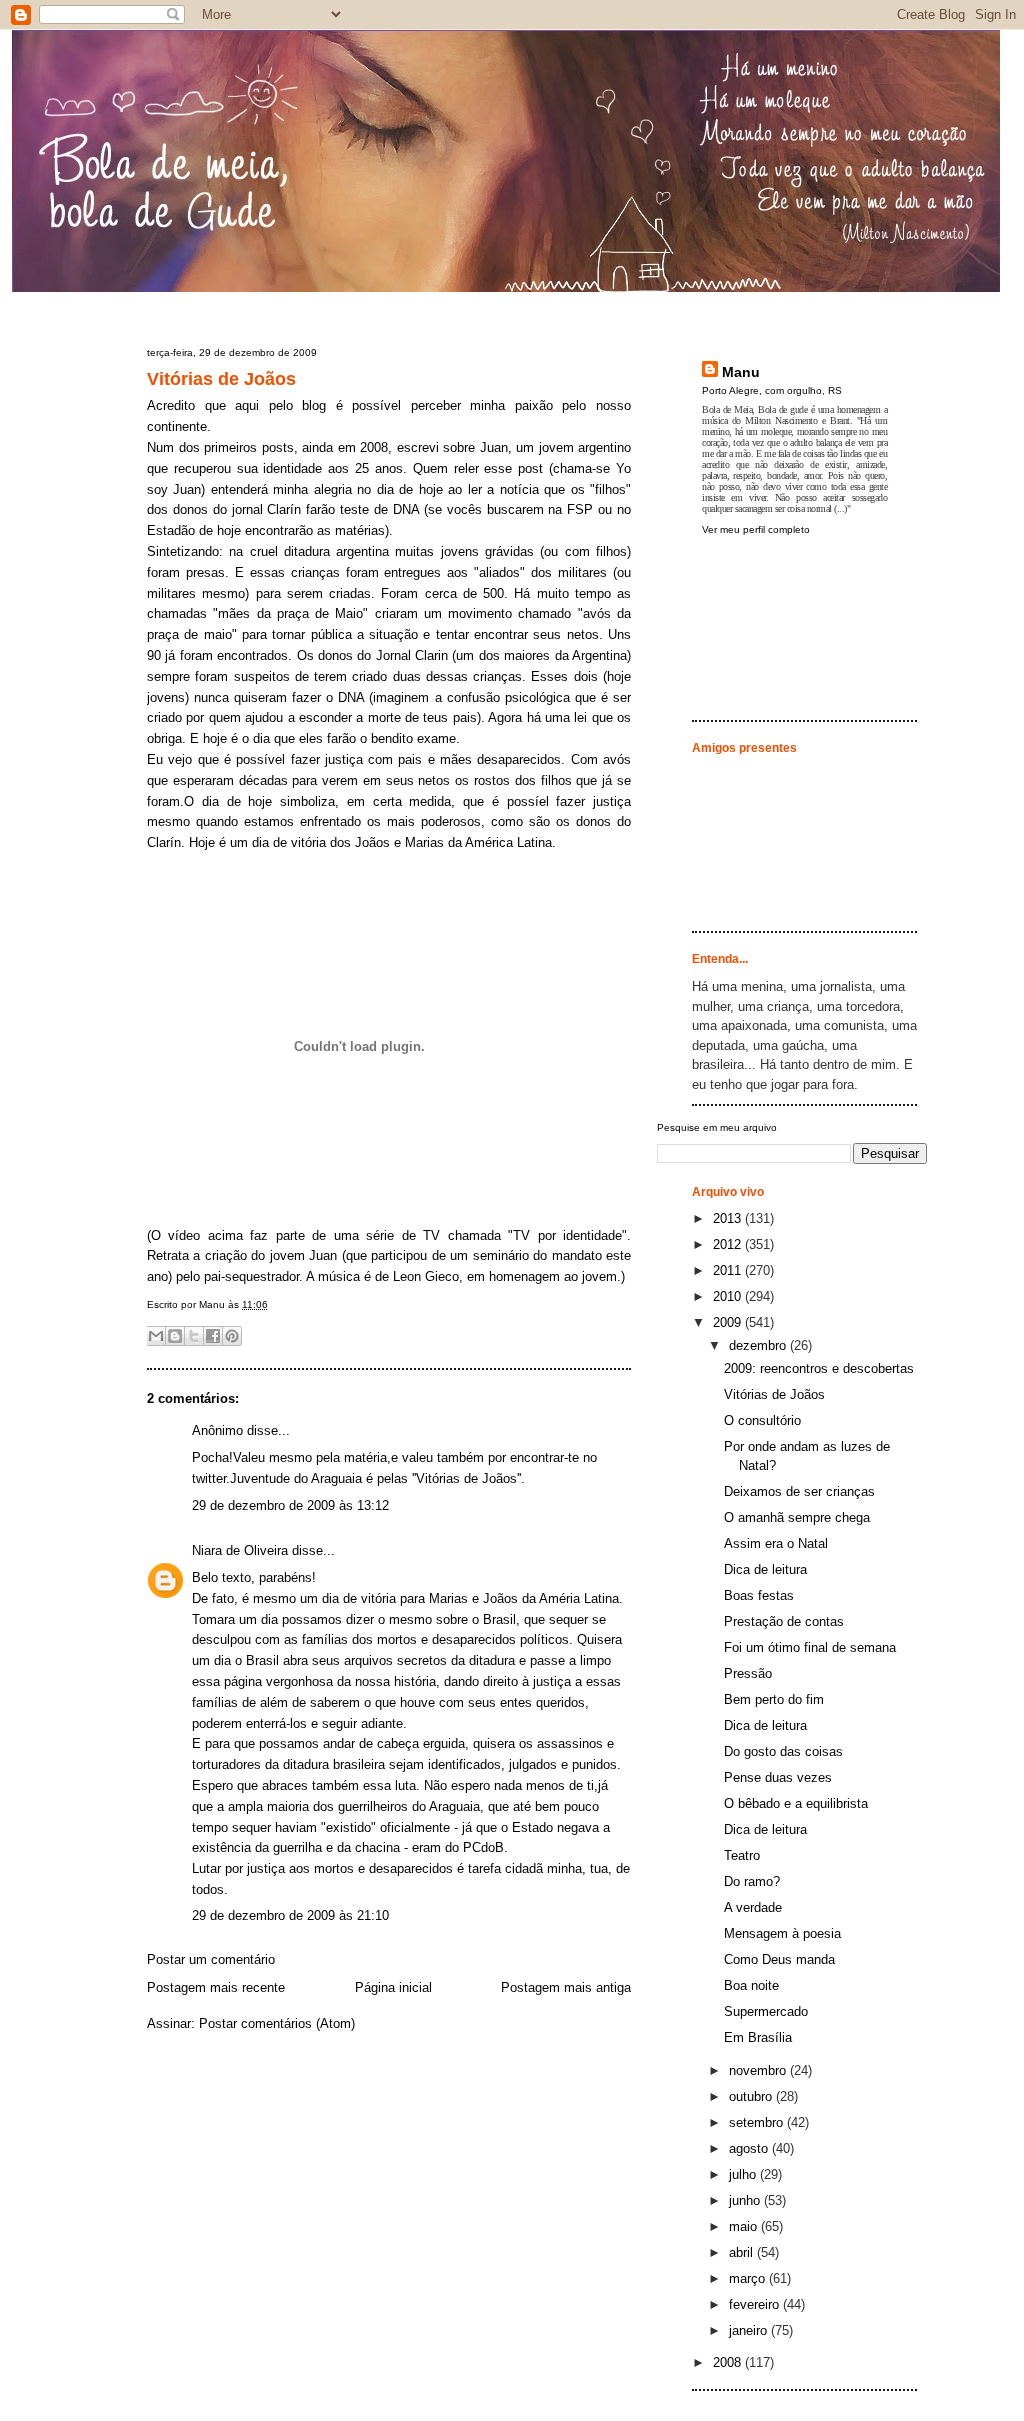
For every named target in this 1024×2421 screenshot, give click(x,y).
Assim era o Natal (776, 1543)
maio (745, 2226)
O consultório (762, 1420)
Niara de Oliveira (240, 1550)
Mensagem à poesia (782, 1933)
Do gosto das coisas (783, 1751)
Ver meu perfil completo (756, 529)
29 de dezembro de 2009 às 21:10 (290, 1915)
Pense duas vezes (778, 1777)
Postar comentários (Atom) (277, 2023)
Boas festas (759, 1595)
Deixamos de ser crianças (799, 1491)
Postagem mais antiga (566, 1987)
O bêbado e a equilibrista (796, 1803)
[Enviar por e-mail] (156, 1336)
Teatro (742, 1855)
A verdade (753, 1907)
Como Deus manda (779, 1959)
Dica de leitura (765, 1569)
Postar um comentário (211, 1959)
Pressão (748, 1673)
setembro (758, 2122)
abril (743, 2252)
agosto (750, 2148)
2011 (729, 1270)
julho (744, 2174)
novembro (759, 2070)
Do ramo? (752, 1881)
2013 (729, 1218)
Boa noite (751, 1985)
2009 (729, 1322)
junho (746, 2200)
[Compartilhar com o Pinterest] (232, 1336)
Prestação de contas (784, 1621)
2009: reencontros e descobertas (819, 1368)
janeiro (750, 2330)
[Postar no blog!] (175, 1336)
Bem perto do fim (774, 1699)
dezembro (759, 1345)
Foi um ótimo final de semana (810, 1647)
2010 (729, 1296)
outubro (752, 2096)
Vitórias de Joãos (221, 379)
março (749, 2278)
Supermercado (766, 2011)
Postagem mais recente (216, 1987)
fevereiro (756, 2304)
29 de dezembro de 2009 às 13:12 (290, 1505)
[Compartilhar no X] (194, 1336)
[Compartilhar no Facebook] (213, 1336)
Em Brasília (758, 2037)
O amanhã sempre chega (797, 1517)
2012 (729, 1244)
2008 (729, 2362)
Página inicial (393, 1987)
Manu (741, 372)
